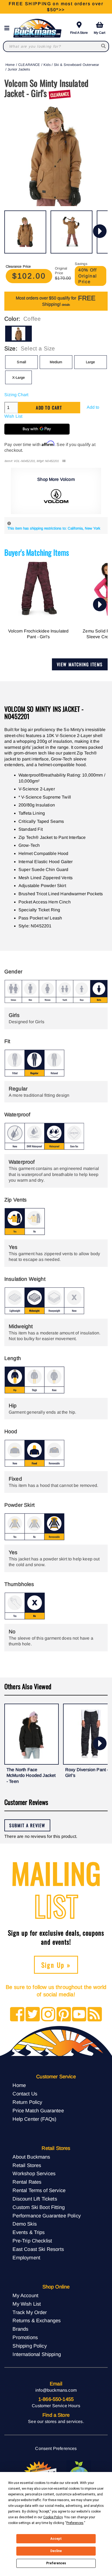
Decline (56, 2551)
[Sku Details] (64, 461)
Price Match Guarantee (38, 2111)
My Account (25, 2295)
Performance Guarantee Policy (46, 2216)
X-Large (18, 378)
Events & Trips (29, 2232)
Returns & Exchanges (37, 2320)
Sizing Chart (16, 395)
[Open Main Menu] (8, 28)
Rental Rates (27, 2182)
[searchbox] (104, 46)
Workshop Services (34, 2173)
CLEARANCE (29, 65)
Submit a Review (27, 1825)
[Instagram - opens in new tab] (48, 2015)
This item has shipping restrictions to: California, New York (54, 528)
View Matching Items (80, 664)
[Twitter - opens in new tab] (33, 2015)
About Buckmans (31, 2157)
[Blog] (95, 2015)
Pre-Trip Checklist (32, 2241)
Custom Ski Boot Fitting (39, 2207)
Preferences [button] (75, 2523)
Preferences (56, 2563)
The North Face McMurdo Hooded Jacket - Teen (31, 1776)
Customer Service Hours (56, 2406)
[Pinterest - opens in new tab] (64, 2015)
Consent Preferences (56, 2448)
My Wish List (27, 2304)
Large (90, 362)
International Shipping (37, 2354)
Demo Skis (24, 2224)
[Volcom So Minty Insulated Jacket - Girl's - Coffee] (25, 232)
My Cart (99, 33)
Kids (47, 65)
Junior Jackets (19, 69)
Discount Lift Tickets (35, 2199)
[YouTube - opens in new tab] (79, 2015)
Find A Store (79, 33)
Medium (56, 362)
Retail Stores (27, 2165)
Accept (56, 2539)
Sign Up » (56, 1965)
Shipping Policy (29, 2346)
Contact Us (25, 2094)
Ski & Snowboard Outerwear (76, 65)
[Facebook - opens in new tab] (17, 2015)
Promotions (25, 2337)
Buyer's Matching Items (37, 552)
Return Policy (27, 2102)
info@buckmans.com (56, 2390)
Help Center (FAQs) (34, 2119)
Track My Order (30, 2312)
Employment (26, 2258)
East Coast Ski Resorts (38, 2249)
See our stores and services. (56, 2421)
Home (10, 65)
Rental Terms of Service (39, 2190)
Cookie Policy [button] (53, 2517)
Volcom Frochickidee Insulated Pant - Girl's (38, 634)
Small (21, 362)
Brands (20, 2329)
